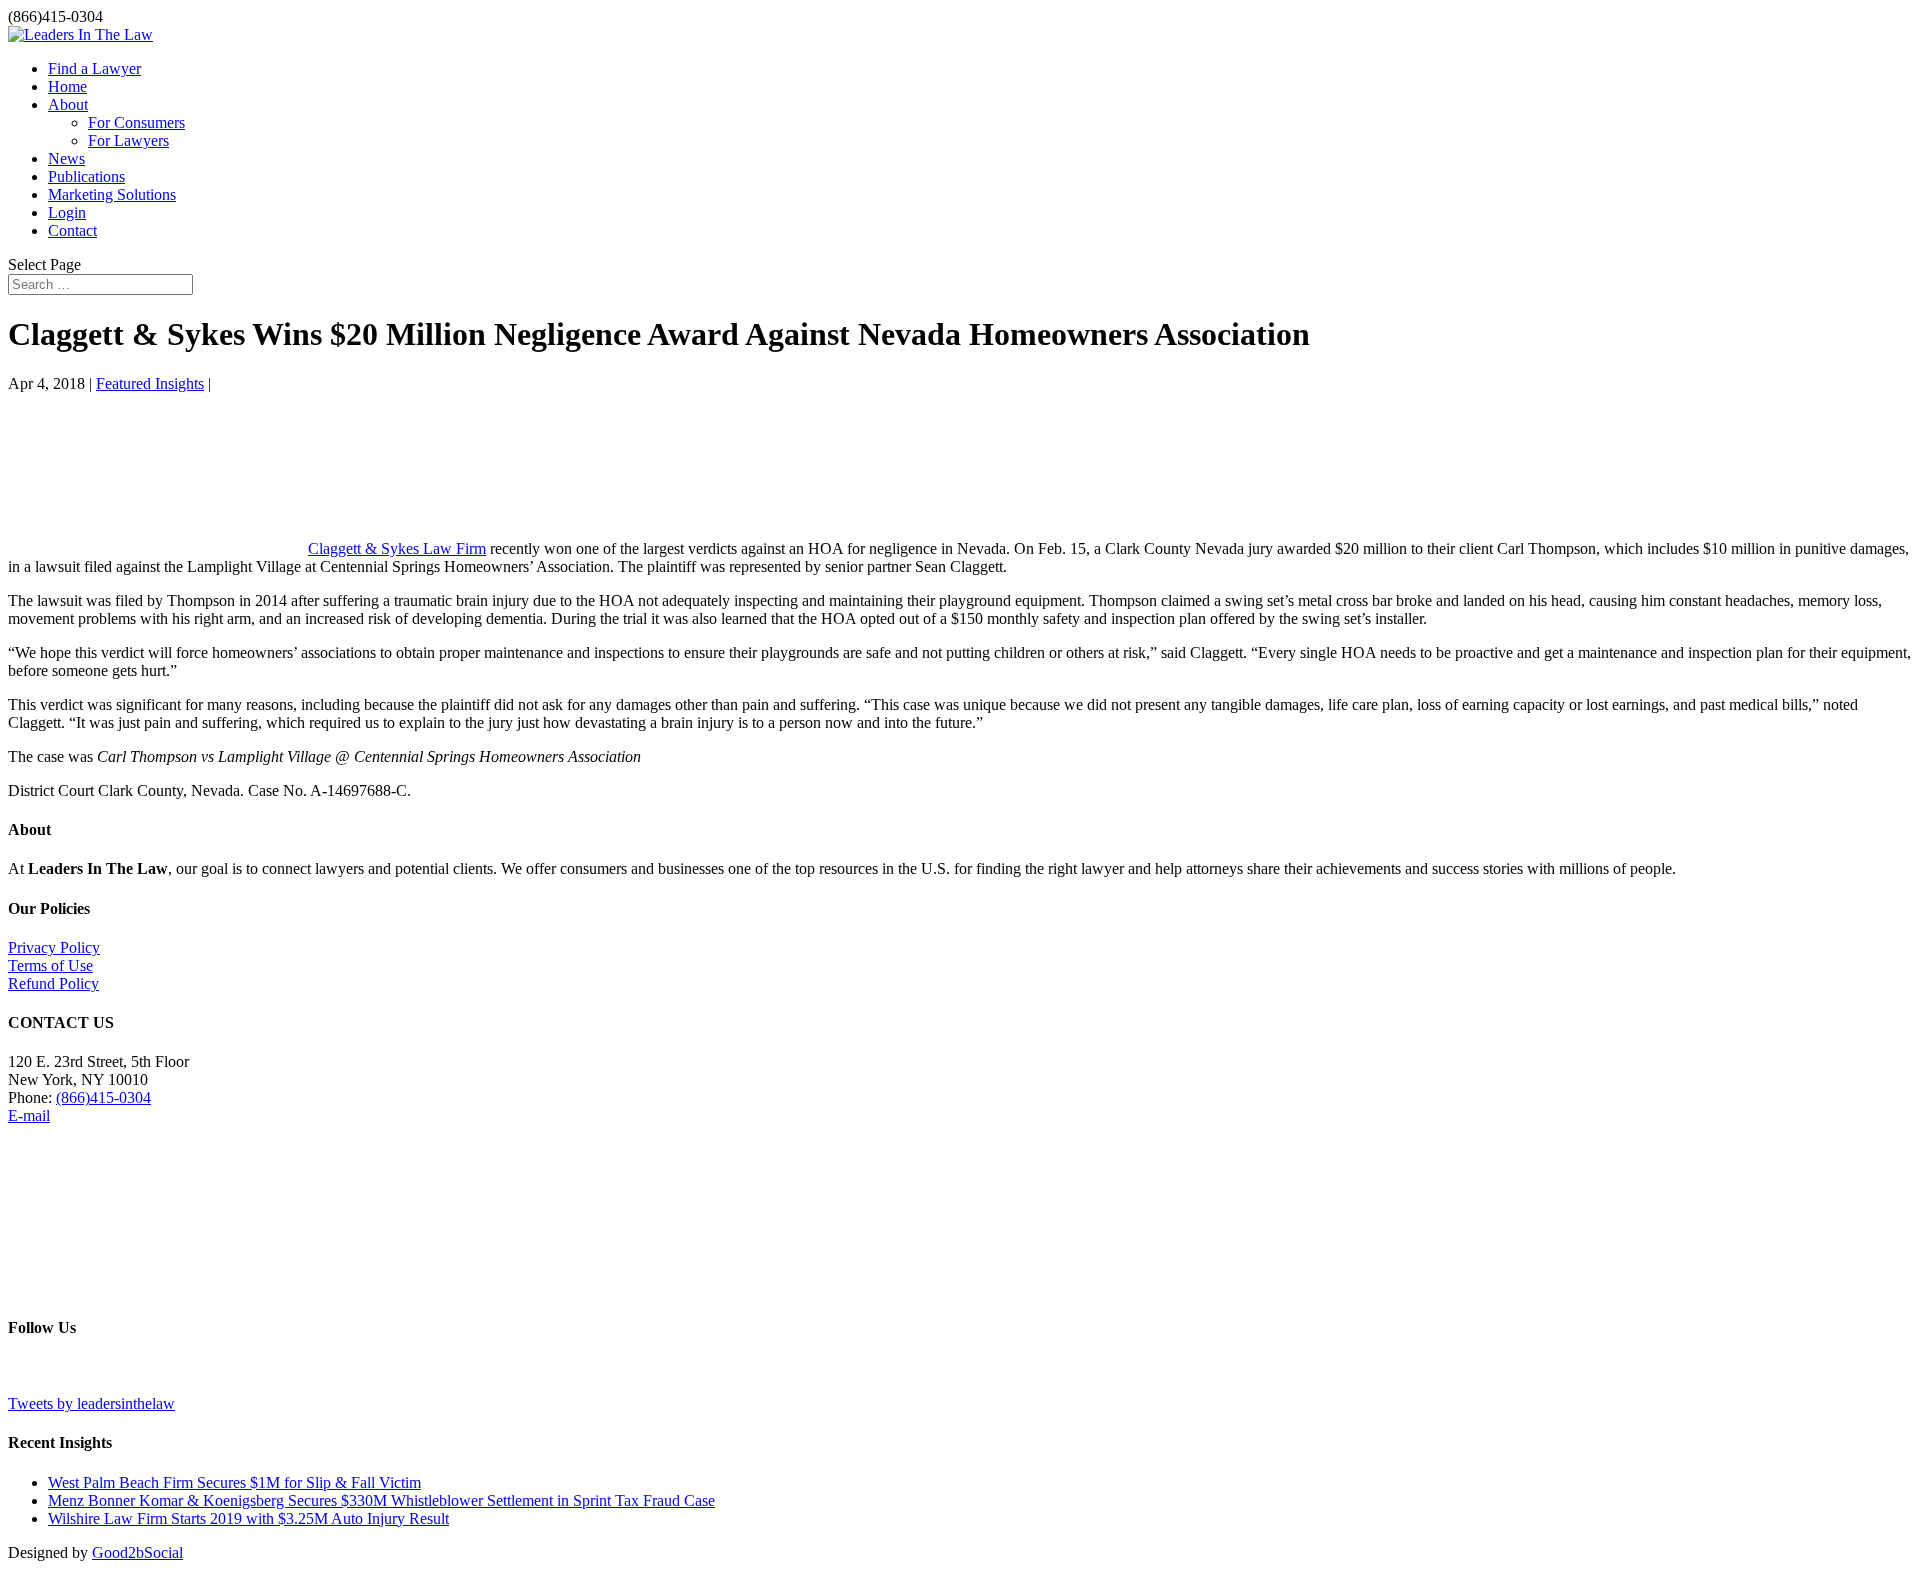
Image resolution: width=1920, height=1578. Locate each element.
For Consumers (136, 122)
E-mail (29, 1115)
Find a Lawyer (94, 68)
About (68, 104)
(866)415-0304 (103, 1097)
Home (67, 86)
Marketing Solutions (112, 194)
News (66, 158)
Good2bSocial (137, 1552)
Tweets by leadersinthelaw (91, 1403)
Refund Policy (53, 983)
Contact (72, 230)
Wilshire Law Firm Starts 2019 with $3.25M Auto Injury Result (248, 1518)
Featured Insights (150, 383)
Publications (86, 176)
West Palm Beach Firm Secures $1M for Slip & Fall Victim (234, 1482)
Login (67, 212)
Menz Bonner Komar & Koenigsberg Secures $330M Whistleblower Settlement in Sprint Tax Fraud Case (381, 1500)
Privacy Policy (54, 947)
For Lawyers (128, 140)
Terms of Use (50, 965)
